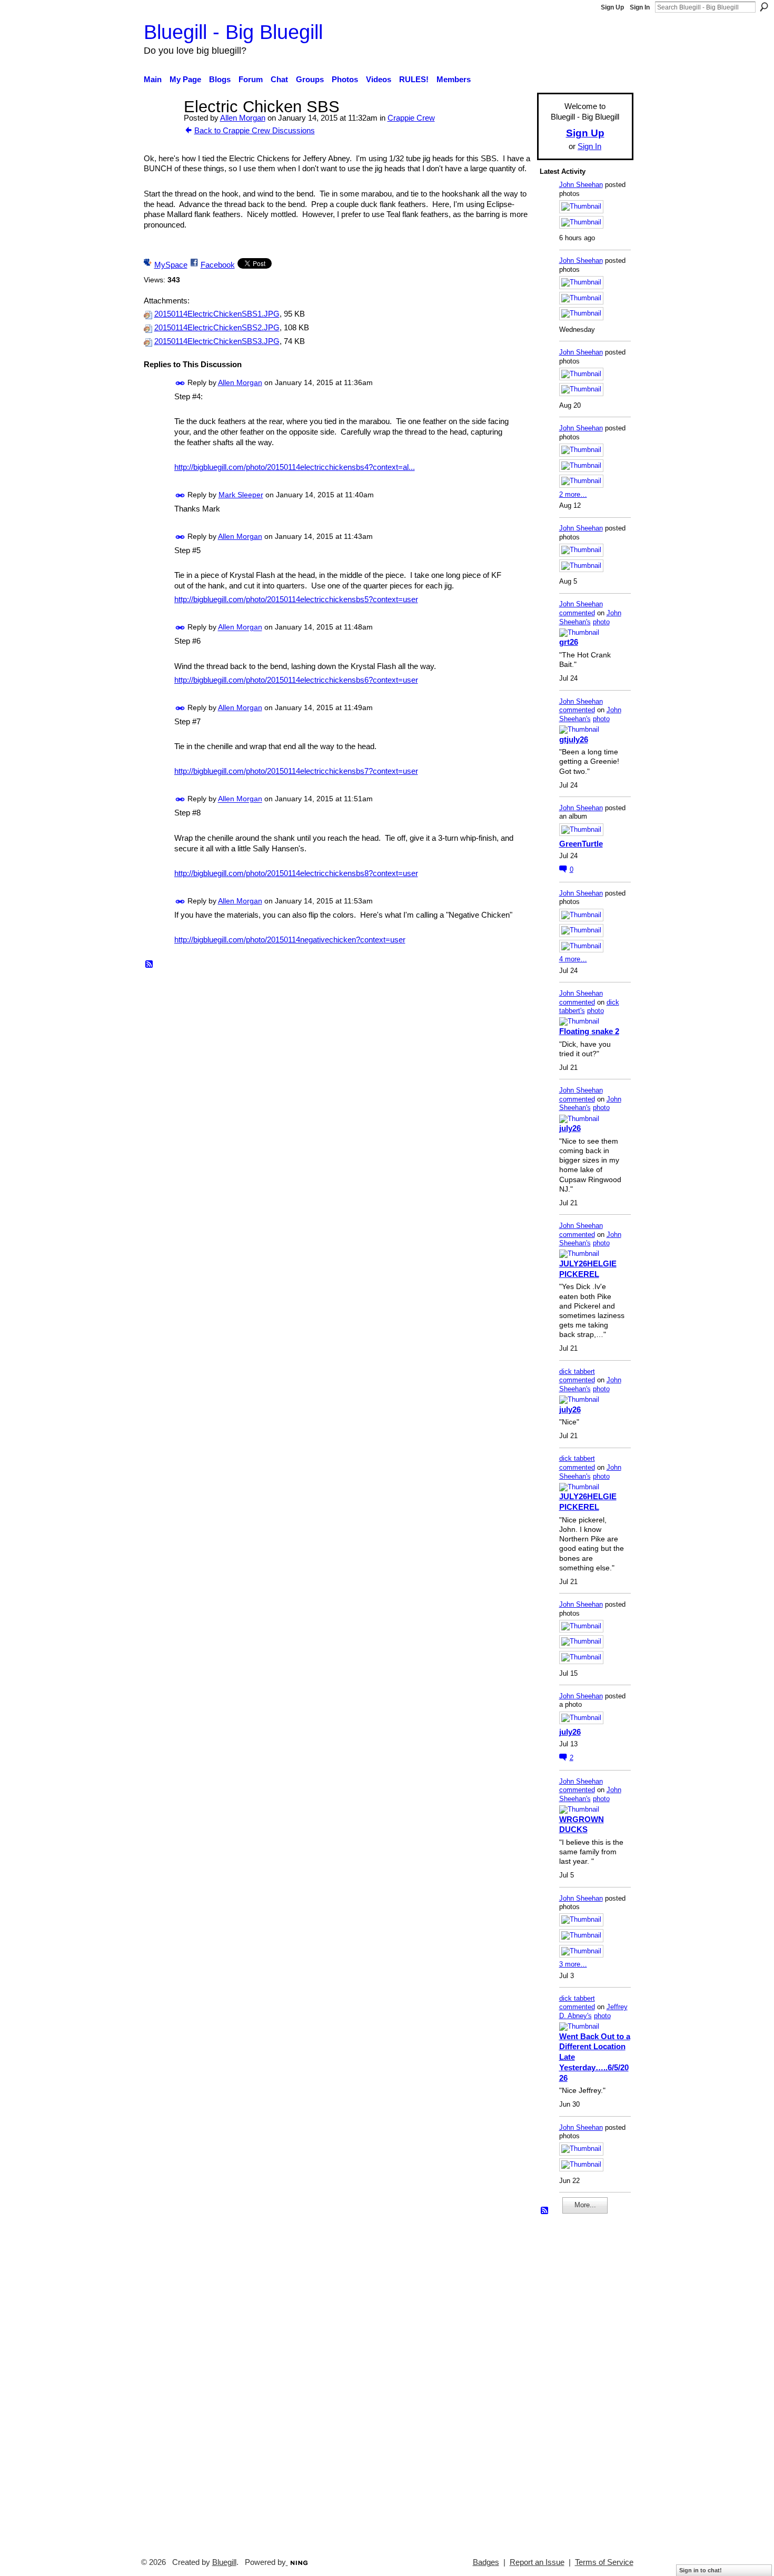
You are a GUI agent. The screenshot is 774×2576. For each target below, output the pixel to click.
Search (764, 7)
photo (601, 622)
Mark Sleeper (241, 495)
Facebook (218, 265)
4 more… (573, 959)
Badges (486, 2562)
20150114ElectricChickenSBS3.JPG (217, 341)
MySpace (171, 265)
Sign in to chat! (701, 2570)
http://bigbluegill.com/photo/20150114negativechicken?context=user (290, 940)
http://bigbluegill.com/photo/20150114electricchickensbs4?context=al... (295, 467)
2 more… (573, 494)
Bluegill (224, 2562)
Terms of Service (604, 2562)
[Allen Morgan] (161, 126)
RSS (150, 965)
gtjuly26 (574, 739)
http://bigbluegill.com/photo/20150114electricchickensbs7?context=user (296, 771)
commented (577, 613)
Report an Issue (537, 2562)
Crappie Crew (411, 118)
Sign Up (612, 7)
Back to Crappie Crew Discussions (255, 130)
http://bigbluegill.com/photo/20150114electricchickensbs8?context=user (296, 873)
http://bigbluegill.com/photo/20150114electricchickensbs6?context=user (296, 680)
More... (585, 2205)
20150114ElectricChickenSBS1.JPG (217, 314)
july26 (570, 1128)
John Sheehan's (590, 617)
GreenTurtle (581, 844)
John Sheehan (581, 185)
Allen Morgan (243, 118)
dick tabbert (577, 1371)
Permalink (180, 383)
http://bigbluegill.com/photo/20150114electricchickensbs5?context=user (296, 599)
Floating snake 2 (589, 1031)
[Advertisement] (571, 2381)
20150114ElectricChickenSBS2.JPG (217, 328)
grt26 (569, 642)
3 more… (573, 1964)
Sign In (640, 7)
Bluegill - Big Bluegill (233, 32)
